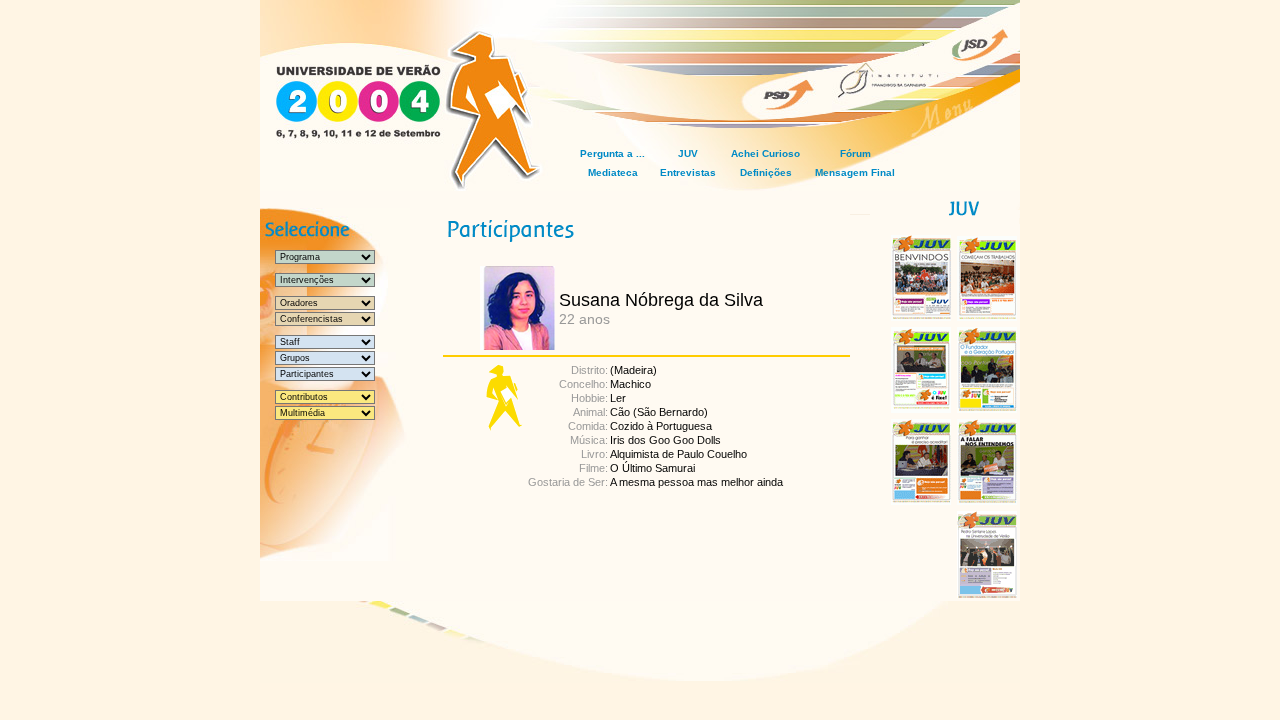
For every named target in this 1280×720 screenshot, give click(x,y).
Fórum (855, 153)
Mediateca (613, 172)
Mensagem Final (855, 172)
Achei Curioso (765, 153)
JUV (688, 153)
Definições (766, 172)
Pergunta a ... (612, 153)
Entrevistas (688, 172)
